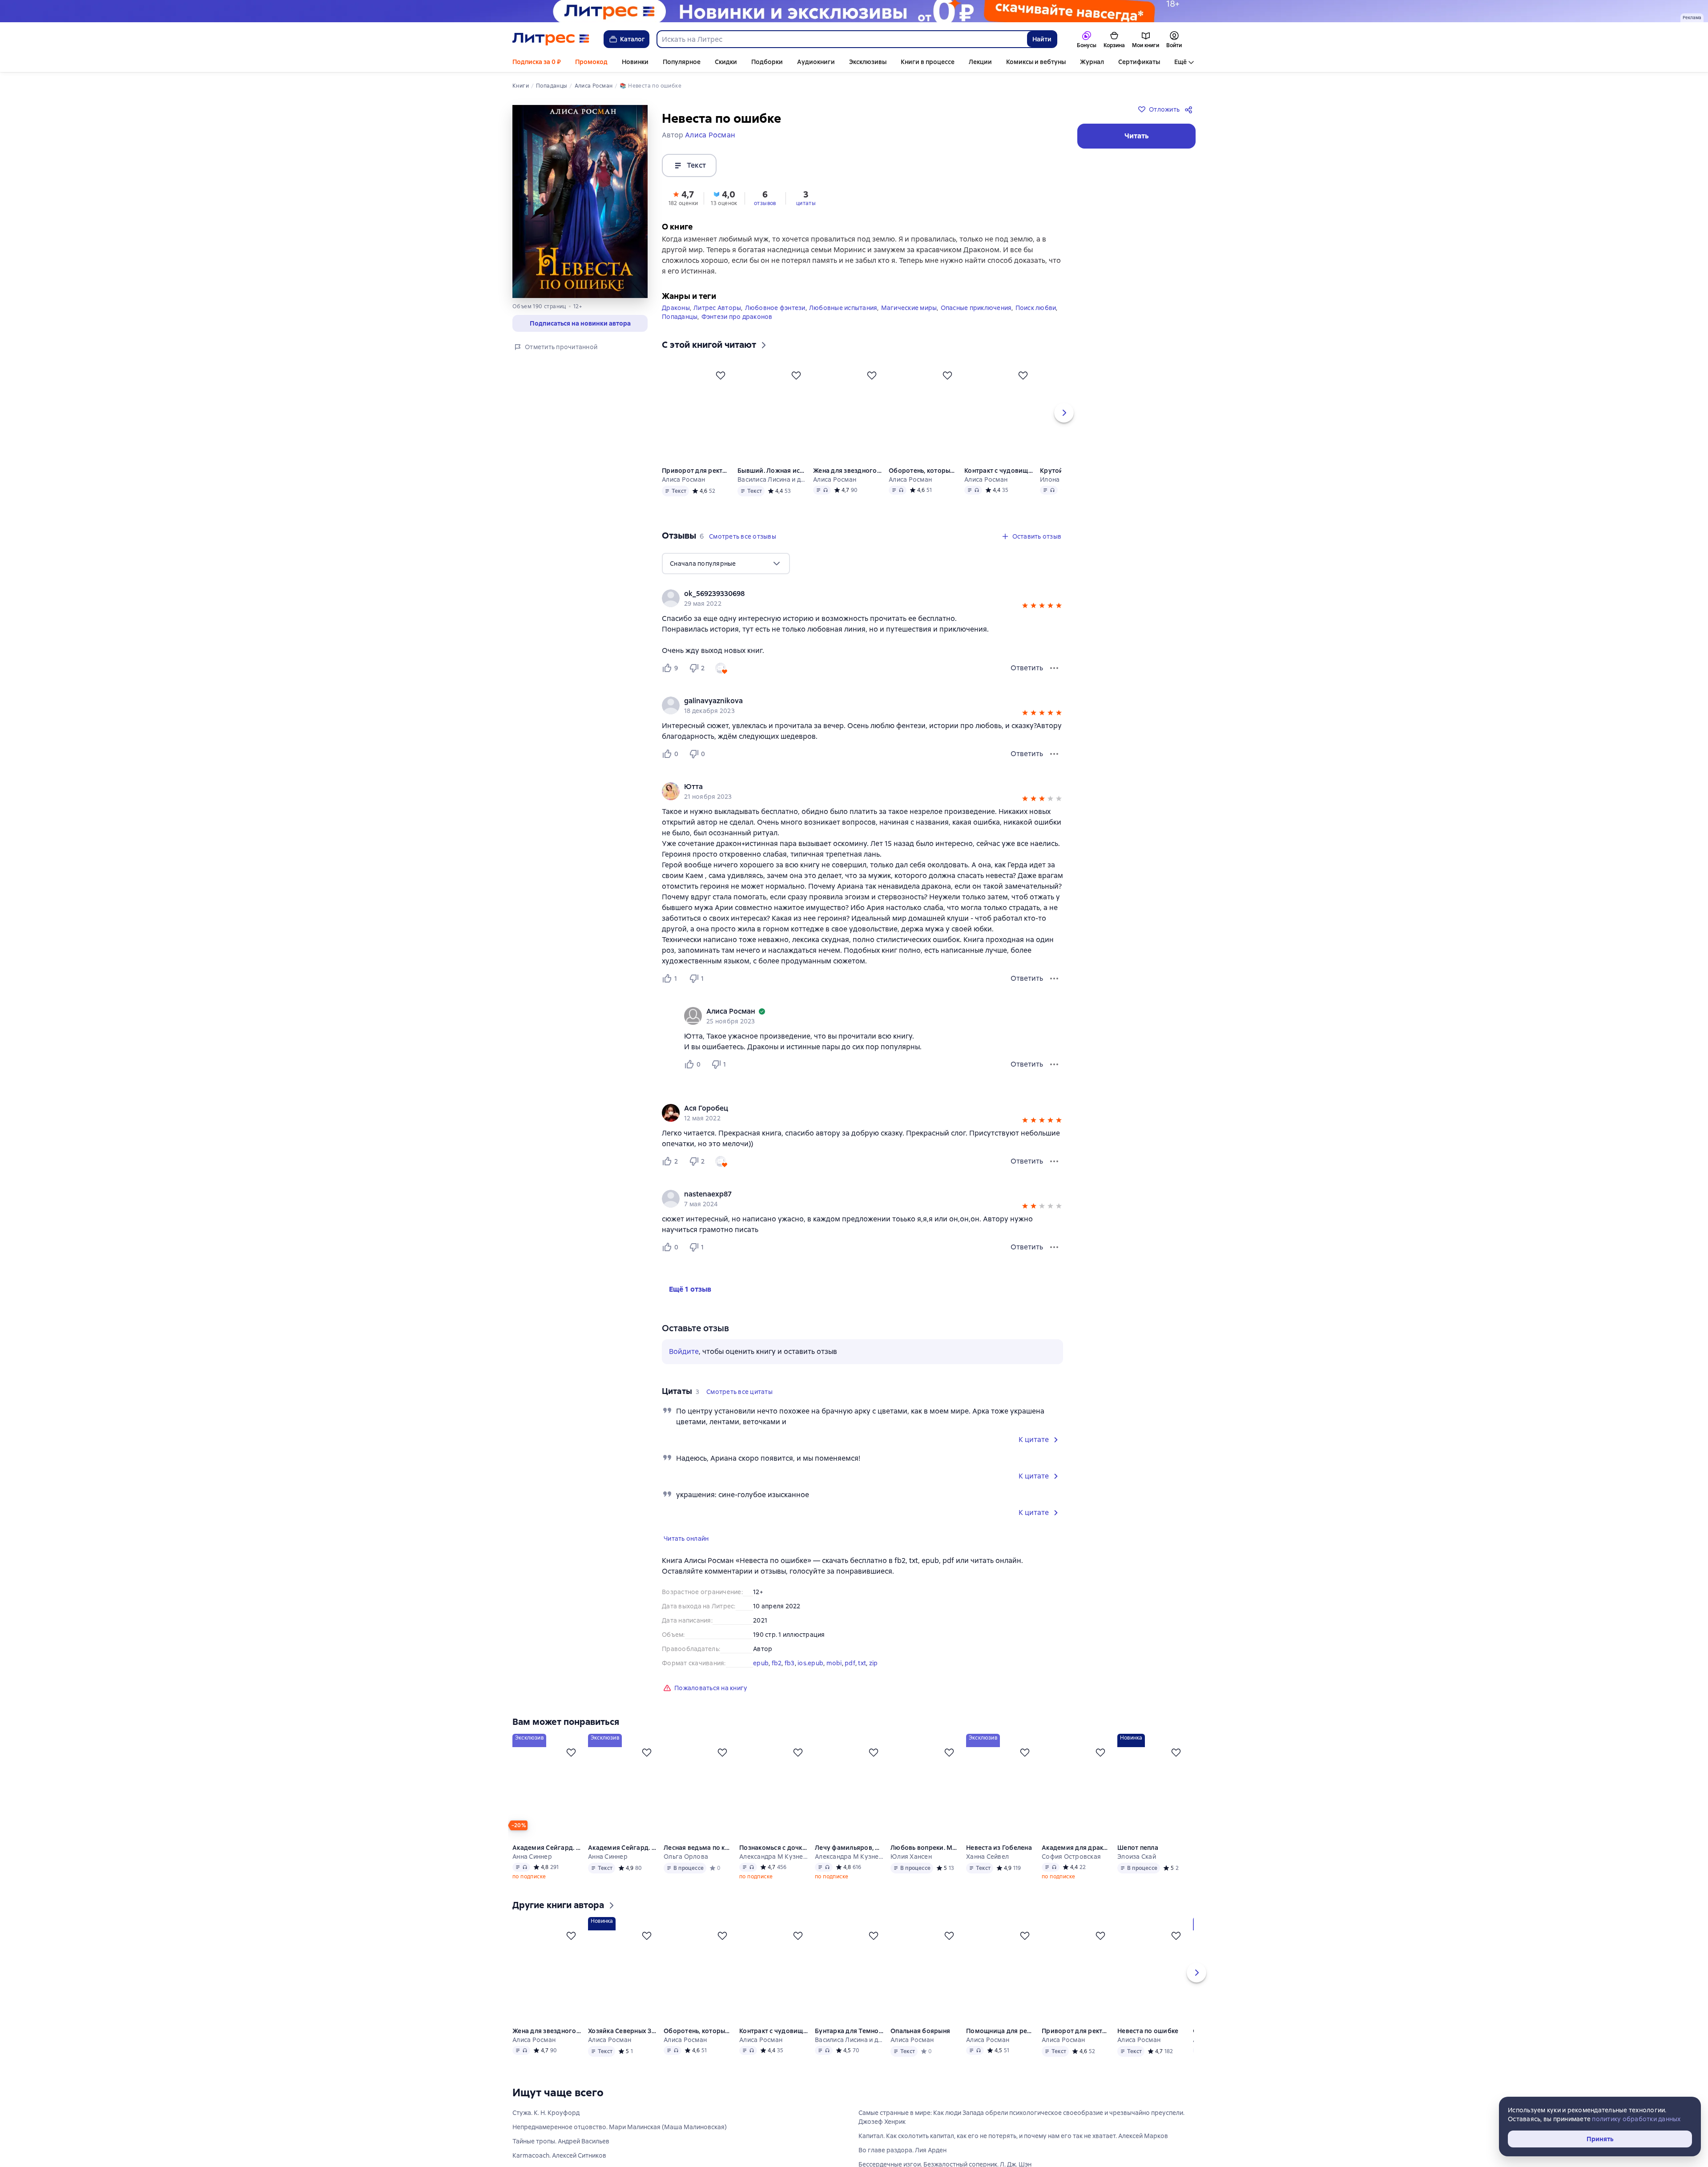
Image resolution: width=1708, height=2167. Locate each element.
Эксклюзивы (868, 62)
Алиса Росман (683, 494)
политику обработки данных (1636, 2119)
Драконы (676, 322)
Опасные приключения (976, 322)
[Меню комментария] (1054, 1079)
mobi (834, 1677)
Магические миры (909, 322)
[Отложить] (721, 390)
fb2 (777, 1677)
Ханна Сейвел (987, 1871)
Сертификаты (1139, 62)
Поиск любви (1036, 322)
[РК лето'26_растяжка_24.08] (854, 11)
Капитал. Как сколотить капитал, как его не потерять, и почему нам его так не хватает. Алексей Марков (1013, 2150)
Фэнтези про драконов (737, 331)
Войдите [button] (684, 1366)
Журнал (1092, 62)
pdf (850, 1677)
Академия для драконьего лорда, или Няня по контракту (1076, 1862)
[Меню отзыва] (1054, 682)
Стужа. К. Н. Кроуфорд (546, 2127)
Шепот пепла (1138, 1862)
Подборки (767, 62)
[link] (850, 608)
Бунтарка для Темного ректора (849, 2045)
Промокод (591, 62)
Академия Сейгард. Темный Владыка (547, 1862)
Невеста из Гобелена (999, 1862)
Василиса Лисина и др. (772, 494)
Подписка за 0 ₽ (537, 62)
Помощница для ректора (1000, 2045)
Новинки (635, 62)
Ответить (1027, 682)
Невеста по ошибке (1148, 2045)
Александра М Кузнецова (773, 1871)
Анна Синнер (532, 1871)
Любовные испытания (843, 322)
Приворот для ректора (696, 485)
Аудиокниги (816, 62)
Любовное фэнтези (775, 322)
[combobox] (842, 39)
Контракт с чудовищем (999, 485)
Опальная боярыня (920, 2045)
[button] (683, 197)
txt (862, 1677)
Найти (1042, 39)
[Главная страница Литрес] (551, 39)
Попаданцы (680, 331)
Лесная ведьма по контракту (698, 1862)
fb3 (790, 1677)
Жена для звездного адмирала (847, 485)
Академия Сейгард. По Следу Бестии (622, 1862)
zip (874, 1677)
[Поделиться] (1190, 109)
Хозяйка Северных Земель (622, 2045)
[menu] (726, 578)
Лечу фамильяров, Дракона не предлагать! (849, 1862)
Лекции (980, 62)
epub (761, 1677)
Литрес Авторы (717, 322)
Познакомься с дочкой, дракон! (773, 1862)
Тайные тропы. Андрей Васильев (561, 2155)
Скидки (726, 62)
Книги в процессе (928, 62)
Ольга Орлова (686, 1871)
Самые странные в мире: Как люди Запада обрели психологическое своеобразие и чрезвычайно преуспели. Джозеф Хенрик (1021, 2131)
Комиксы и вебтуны (1036, 62)
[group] (862, 612)
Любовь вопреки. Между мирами (925, 1862)
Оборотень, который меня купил (923, 485)
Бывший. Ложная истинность (772, 485)
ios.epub (810, 1677)
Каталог (632, 39)
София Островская (1071, 1871)
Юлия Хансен (911, 1871)
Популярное (682, 62)
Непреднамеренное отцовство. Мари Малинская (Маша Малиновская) (620, 2141)
